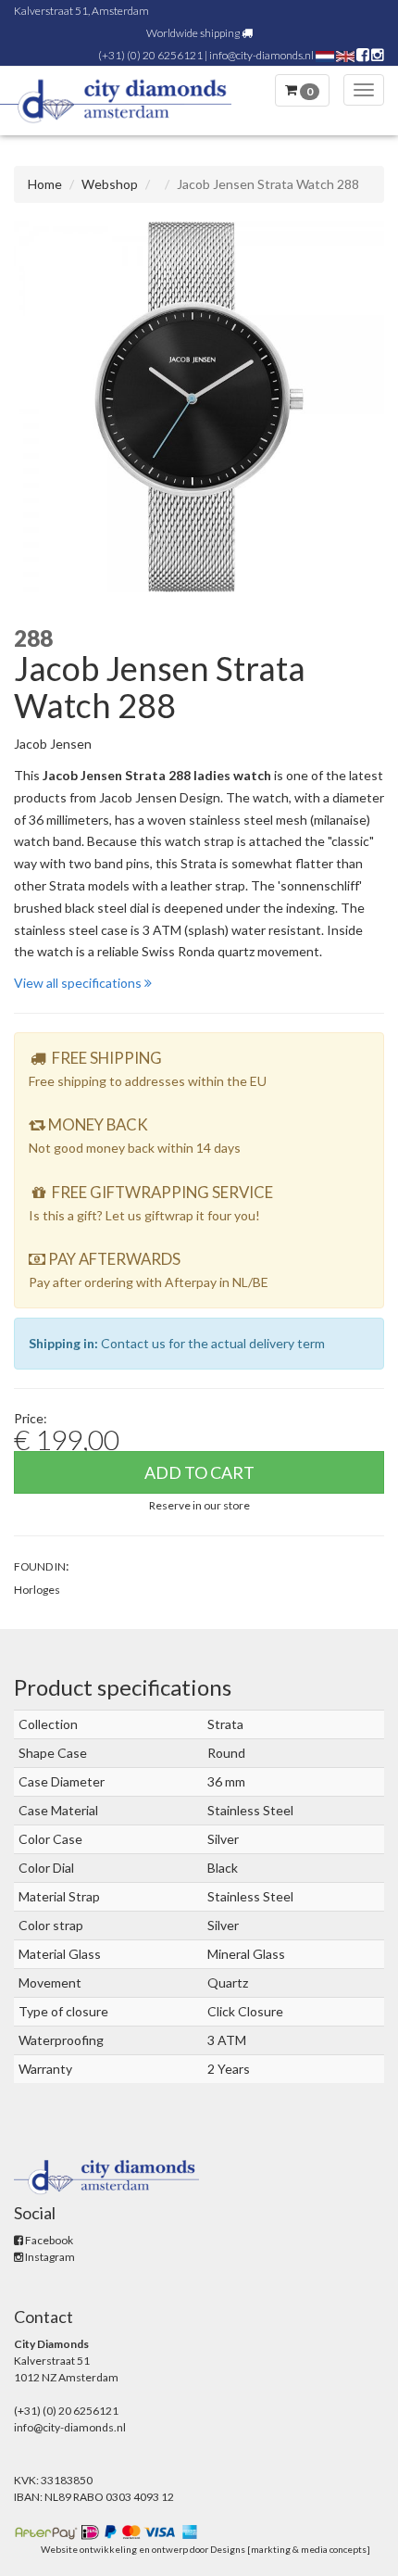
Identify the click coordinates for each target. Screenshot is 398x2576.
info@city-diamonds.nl (261, 55)
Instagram (49, 2257)
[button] (199, 1504)
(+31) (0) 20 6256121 (150, 55)
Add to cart (199, 1472)
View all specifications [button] (79, 983)
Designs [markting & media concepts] (290, 2549)
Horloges (37, 1590)
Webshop (110, 184)
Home (45, 184)
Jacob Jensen (53, 744)
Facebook (48, 2240)
